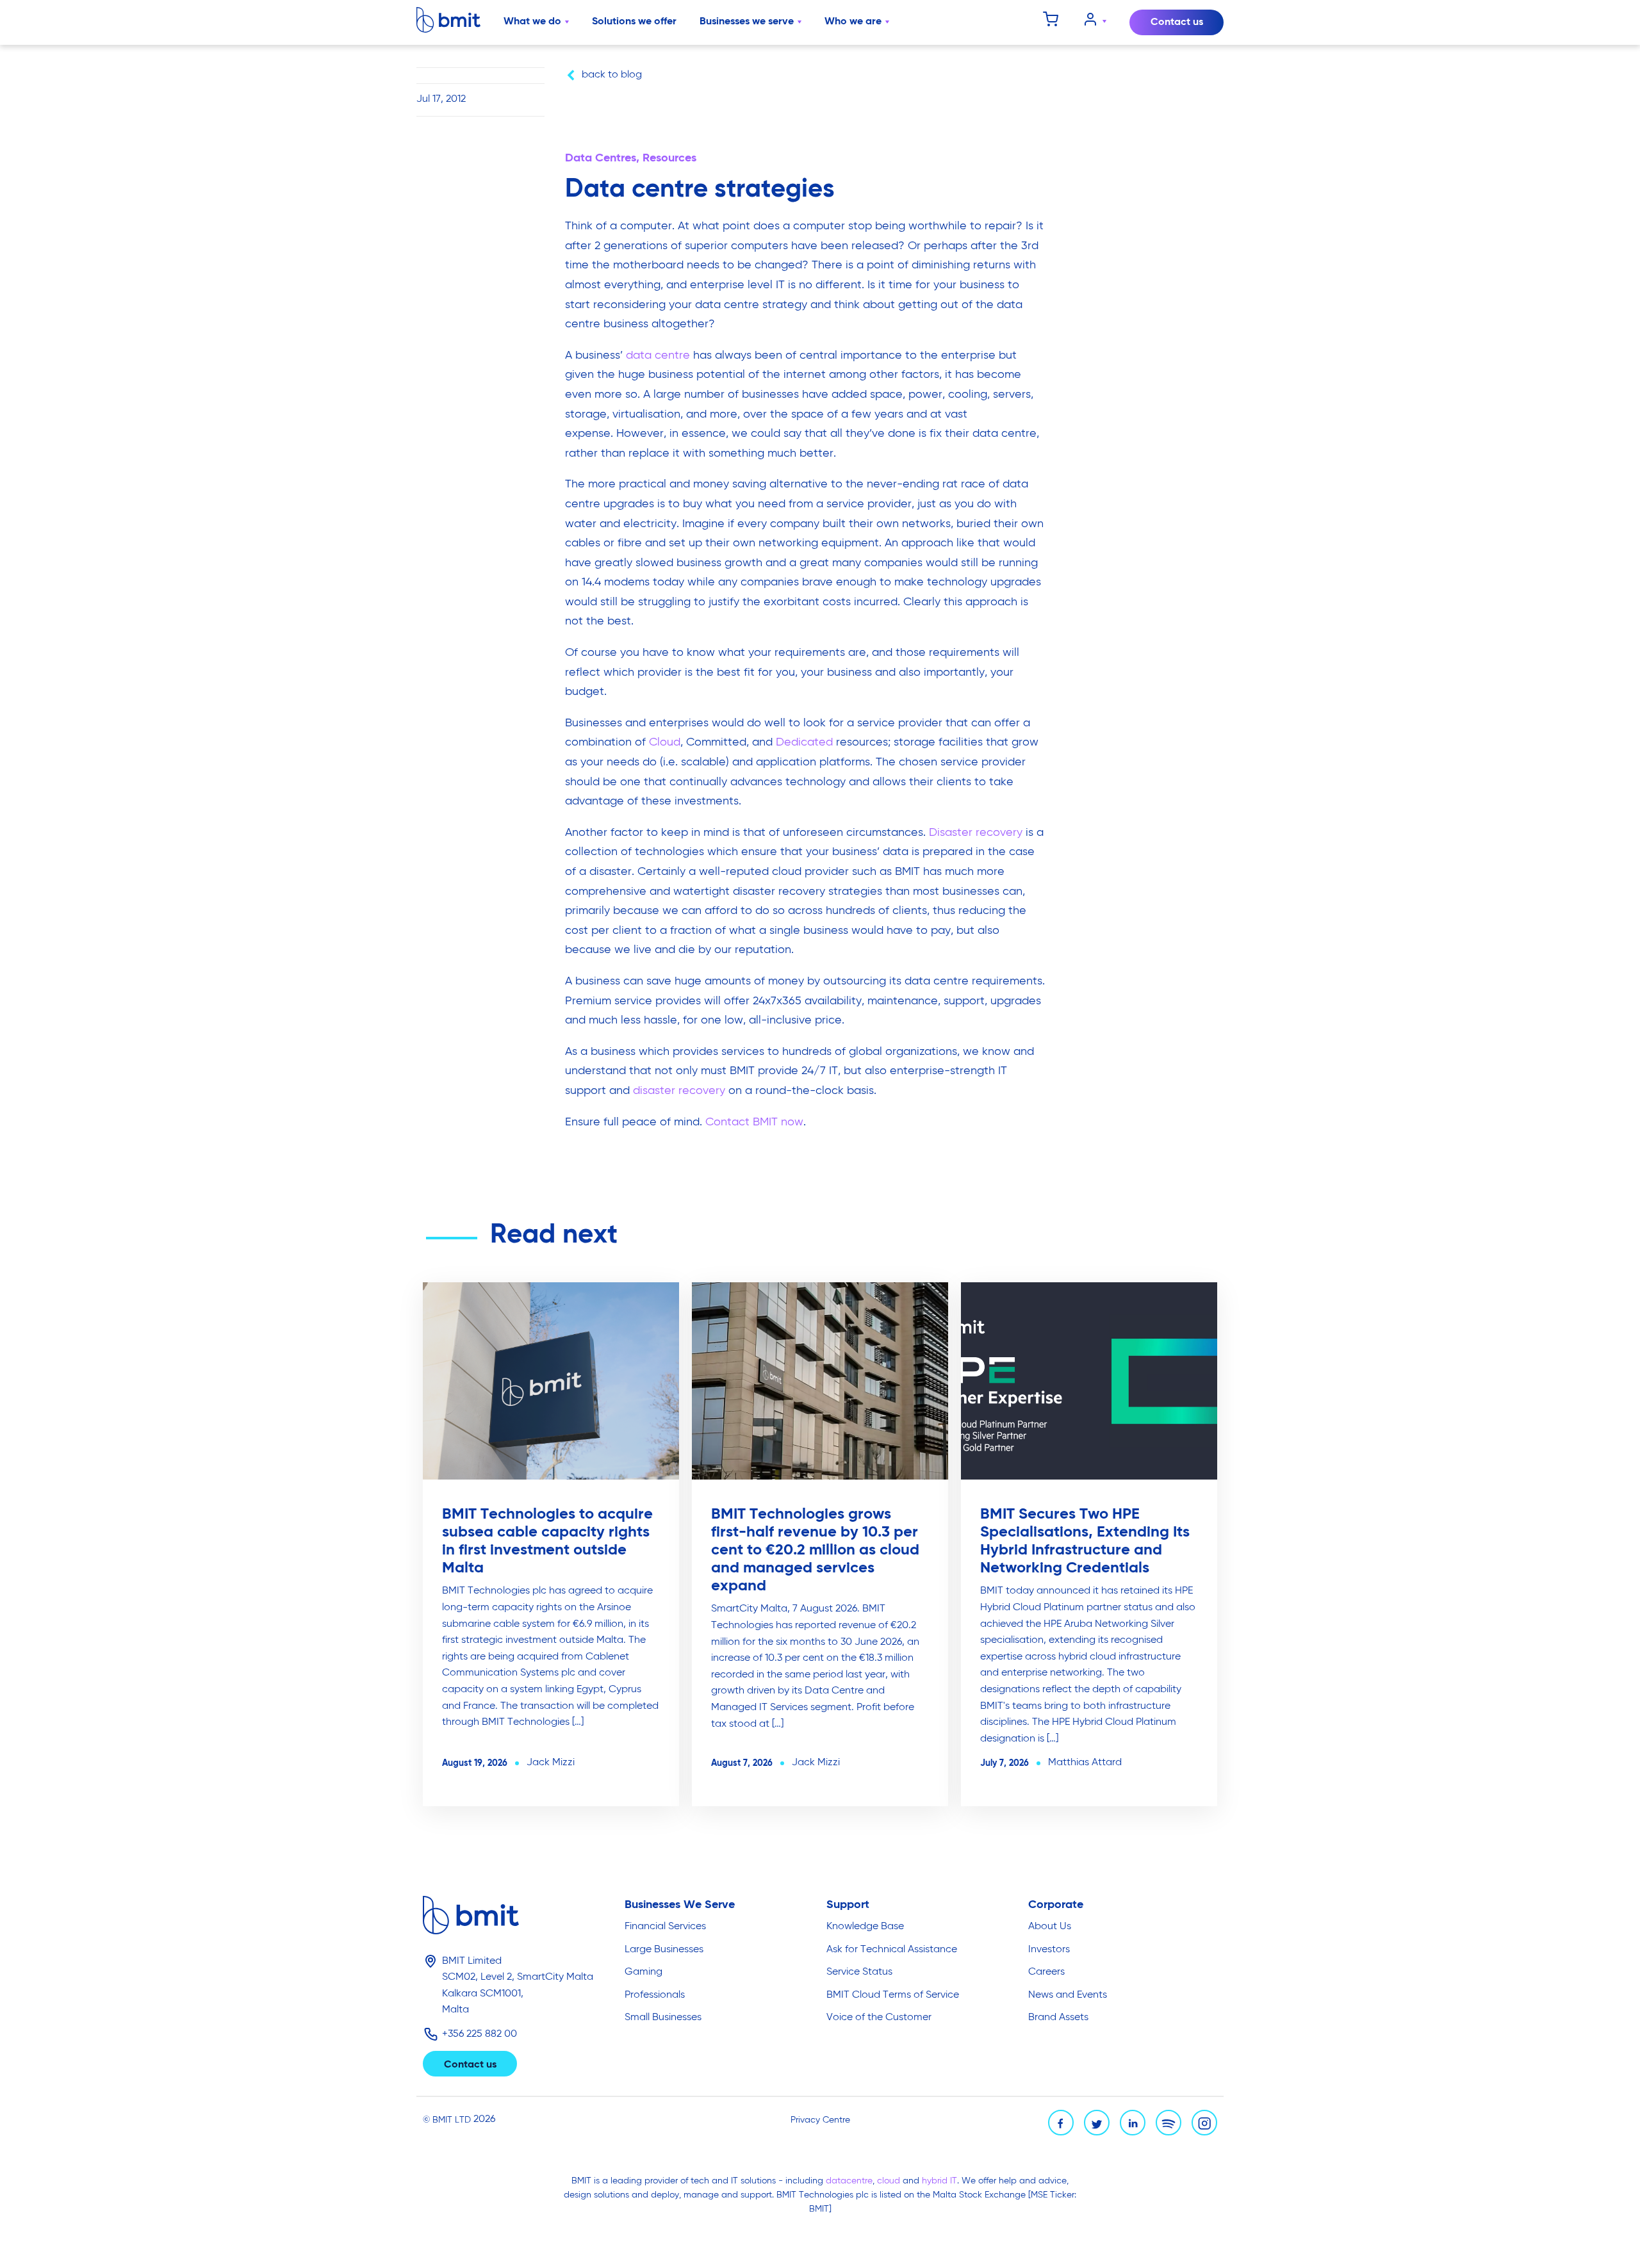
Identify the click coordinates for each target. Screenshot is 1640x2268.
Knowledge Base (865, 1927)
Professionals (655, 1995)
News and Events (1068, 1995)
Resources (669, 158)
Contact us (1177, 22)
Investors (1049, 1950)
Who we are (853, 22)
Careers (1046, 1972)
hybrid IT (939, 2181)
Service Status (859, 1972)
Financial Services (665, 1927)
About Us (1050, 1927)
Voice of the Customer (879, 2018)
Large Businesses (664, 1950)
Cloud (665, 742)
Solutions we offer (634, 22)
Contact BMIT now (754, 1122)
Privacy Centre (820, 2120)
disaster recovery (679, 1091)
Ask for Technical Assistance (892, 1950)
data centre (658, 355)
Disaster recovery (976, 833)
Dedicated (804, 742)
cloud (890, 2181)
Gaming (644, 1972)
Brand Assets (1058, 2018)
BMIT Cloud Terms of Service (893, 1995)
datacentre (849, 2181)
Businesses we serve (747, 22)
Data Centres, (604, 158)
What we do (532, 22)
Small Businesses (663, 2018)
